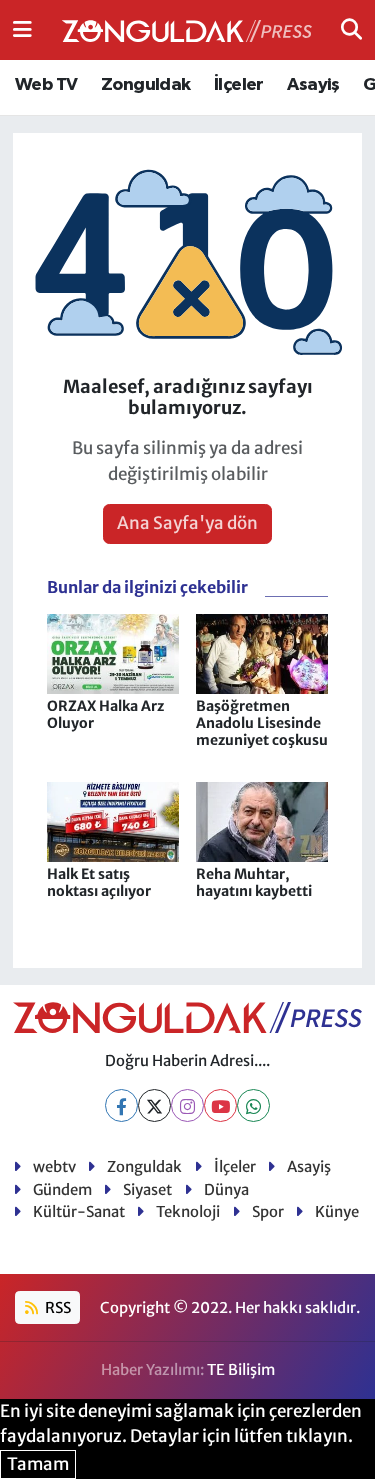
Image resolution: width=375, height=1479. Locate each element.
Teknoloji (188, 1211)
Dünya (226, 1189)
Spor (268, 1211)
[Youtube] (220, 1105)
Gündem (62, 1189)
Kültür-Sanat (79, 1211)
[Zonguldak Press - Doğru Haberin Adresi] (187, 30)
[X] (154, 1105)
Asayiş (313, 85)
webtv (54, 1166)
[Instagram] (187, 1105)
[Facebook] (121, 1105)
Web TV (46, 85)
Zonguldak (146, 85)
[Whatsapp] (253, 1105)
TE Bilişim (241, 1369)
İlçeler (239, 85)
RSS (56, 1307)
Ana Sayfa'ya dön (187, 523)
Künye (337, 1211)
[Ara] (351, 29)
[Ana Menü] (22, 29)
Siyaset (147, 1189)
